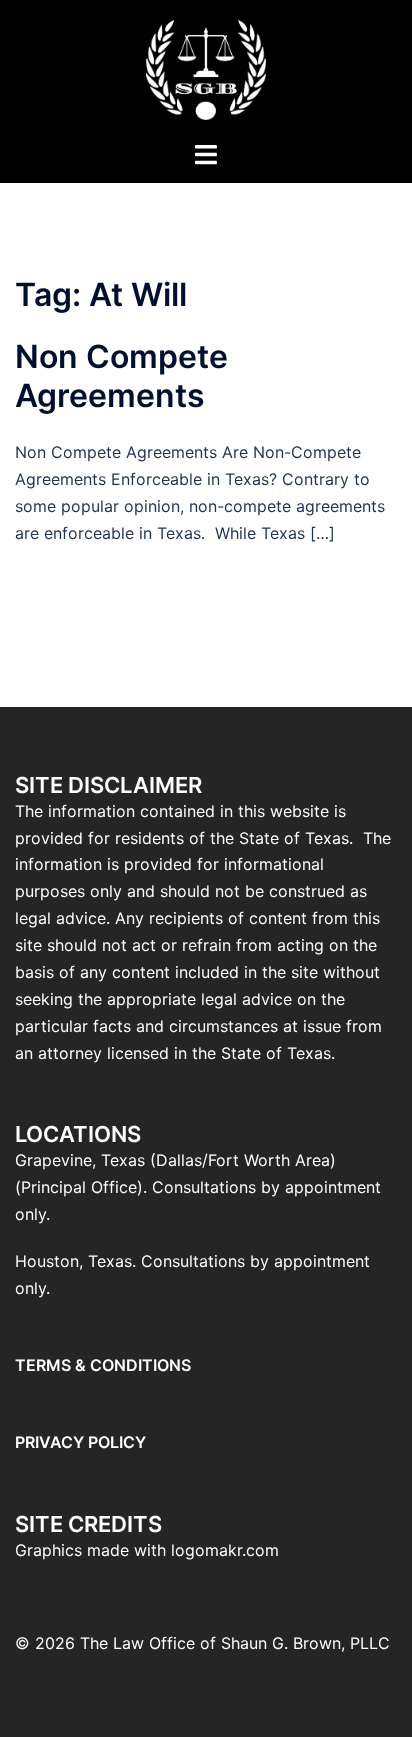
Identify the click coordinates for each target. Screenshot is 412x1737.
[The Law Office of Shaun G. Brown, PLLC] (205, 68)
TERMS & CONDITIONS (103, 1365)
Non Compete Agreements (121, 375)
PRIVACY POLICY (80, 1442)
